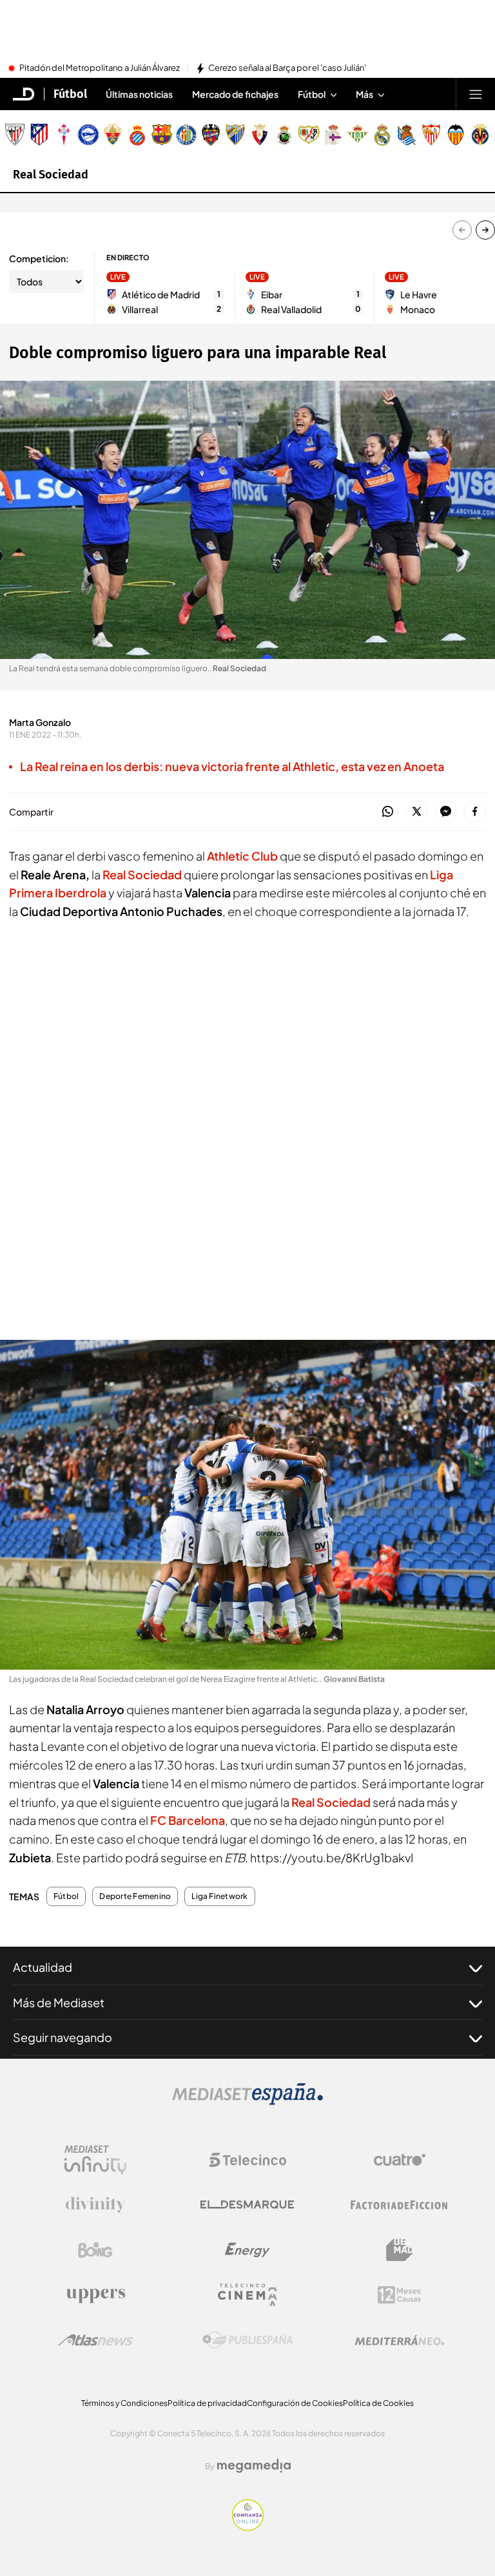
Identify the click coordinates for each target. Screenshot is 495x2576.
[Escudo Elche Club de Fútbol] (113, 135)
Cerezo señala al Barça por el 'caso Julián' (287, 68)
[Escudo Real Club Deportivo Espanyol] (137, 135)
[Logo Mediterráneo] (400, 2340)
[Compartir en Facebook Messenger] (446, 812)
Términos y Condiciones (124, 2403)
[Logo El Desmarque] (247, 2205)
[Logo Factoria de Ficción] (400, 2205)
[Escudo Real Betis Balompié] (358, 135)
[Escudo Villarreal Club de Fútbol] (480, 135)
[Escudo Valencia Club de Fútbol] (456, 135)
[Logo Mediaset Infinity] (95, 2160)
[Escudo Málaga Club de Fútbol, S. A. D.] (235, 135)
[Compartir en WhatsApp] (388, 812)
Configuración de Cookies (295, 2403)
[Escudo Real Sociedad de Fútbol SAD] (407, 135)
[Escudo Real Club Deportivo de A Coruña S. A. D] (333, 135)
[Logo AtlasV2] (96, 2340)
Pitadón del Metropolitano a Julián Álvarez (100, 68)
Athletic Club (242, 856)
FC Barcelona (188, 1820)
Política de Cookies (378, 2403)
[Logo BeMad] (400, 2250)
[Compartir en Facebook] (475, 812)
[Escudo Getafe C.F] (186, 135)
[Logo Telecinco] (247, 2160)
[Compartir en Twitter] (417, 812)
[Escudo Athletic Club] (15, 135)
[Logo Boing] (95, 2250)
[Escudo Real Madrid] (382, 135)
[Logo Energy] (247, 2250)
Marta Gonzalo (40, 722)
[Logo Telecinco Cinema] (247, 2295)
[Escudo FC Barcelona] (162, 135)
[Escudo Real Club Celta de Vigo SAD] (64, 135)
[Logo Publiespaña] (247, 2340)
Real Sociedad (51, 175)
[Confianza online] (248, 2527)
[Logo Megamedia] (254, 2466)
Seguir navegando (63, 2037)
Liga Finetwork (219, 1896)
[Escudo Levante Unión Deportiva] (211, 135)
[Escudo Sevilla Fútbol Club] (431, 135)
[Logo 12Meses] (399, 2295)
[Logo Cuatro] (400, 2160)
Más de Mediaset (59, 2002)
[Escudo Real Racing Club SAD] (284, 135)
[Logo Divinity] (95, 2205)
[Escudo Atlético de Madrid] (39, 135)
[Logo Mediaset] (247, 2101)
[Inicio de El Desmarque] (24, 94)
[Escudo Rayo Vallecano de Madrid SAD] (309, 135)
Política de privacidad (207, 2403)
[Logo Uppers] (95, 2295)
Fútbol (70, 94)
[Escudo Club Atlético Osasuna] (260, 135)
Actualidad (43, 1967)
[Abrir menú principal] (476, 94)
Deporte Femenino (135, 1896)
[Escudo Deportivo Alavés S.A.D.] (88, 135)
